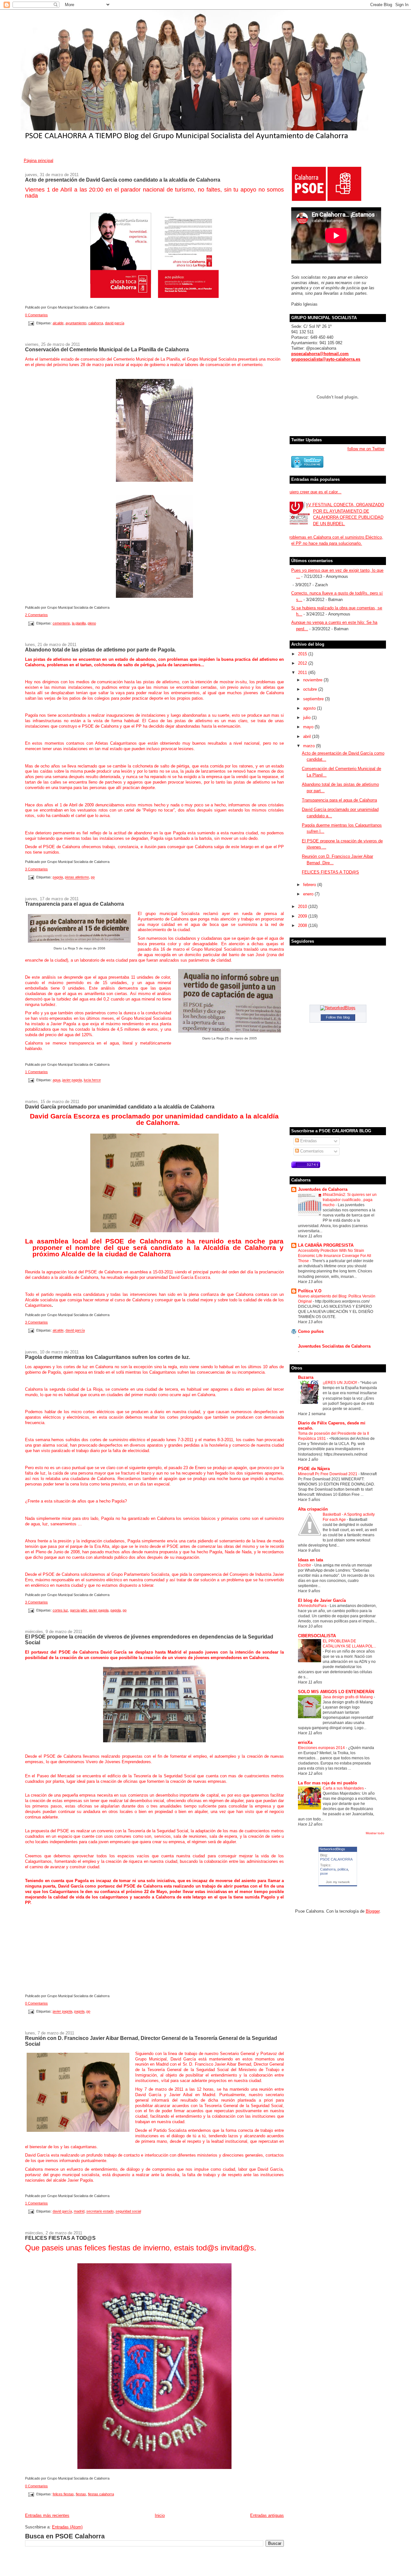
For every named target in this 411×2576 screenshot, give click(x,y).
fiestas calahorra (101, 2494)
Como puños (311, 1331)
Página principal (39, 161)
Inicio (160, 2515)
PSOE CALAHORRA (336, 1859)
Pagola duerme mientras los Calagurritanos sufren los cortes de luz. (108, 1357)
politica (343, 1869)
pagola (58, 877)
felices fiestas (63, 2494)
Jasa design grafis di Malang (348, 1697)
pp (93, 877)
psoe (324, 1873)
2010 (303, 907)
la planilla (79, 623)
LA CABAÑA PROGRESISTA (326, 1245)
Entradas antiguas (267, 2515)
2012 (303, 663)
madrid (79, 2212)
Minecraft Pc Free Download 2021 (328, 1474)
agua (57, 1080)
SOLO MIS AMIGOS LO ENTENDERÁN (336, 1692)
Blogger (373, 1911)
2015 (303, 654)
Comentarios (311, 1151)
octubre (311, 689)
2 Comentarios (36, 615)
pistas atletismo (77, 877)
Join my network (338, 1882)
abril (308, 736)
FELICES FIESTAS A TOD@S (60, 2238)
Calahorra (328, 1869)
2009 (303, 916)
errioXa (305, 1742)
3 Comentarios (36, 869)
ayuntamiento (76, 323)
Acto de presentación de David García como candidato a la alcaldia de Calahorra (123, 180)
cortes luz (60, 1610)
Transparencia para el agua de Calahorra (74, 904)
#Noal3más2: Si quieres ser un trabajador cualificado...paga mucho (350, 1200)
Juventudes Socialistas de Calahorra (334, 1346)
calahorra (96, 323)
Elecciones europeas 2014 (322, 1748)
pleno (92, 623)
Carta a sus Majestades (344, 1788)
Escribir (305, 1565)
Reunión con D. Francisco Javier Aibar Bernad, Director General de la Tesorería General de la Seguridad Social (151, 2041)
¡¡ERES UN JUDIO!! (340, 1383)
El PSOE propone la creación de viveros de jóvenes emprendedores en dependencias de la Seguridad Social (149, 1639)
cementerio (61, 623)
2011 (303, 673)
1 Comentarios (36, 1072)
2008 (303, 925)
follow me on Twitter (366, 449)
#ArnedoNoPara (313, 1606)
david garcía (115, 323)
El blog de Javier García (322, 1600)
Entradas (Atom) (67, 2527)
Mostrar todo (375, 1833)
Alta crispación (313, 1509)
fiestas (81, 2494)
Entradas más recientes (47, 2515)
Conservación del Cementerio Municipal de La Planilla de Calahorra (107, 349)
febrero (310, 885)
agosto (310, 708)
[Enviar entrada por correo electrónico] (31, 323)
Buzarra (306, 1377)
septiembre (314, 699)
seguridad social (128, 2212)
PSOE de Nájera (314, 1469)
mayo (309, 727)
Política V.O (310, 1291)
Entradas (308, 1141)
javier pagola (72, 1080)
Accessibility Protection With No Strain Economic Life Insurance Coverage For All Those (335, 1256)
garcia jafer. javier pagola (89, 1610)
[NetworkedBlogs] (338, 1008)
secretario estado (100, 2212)
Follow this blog (338, 1017)
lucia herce (92, 1080)
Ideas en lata (310, 1560)
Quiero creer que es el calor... (314, 492)
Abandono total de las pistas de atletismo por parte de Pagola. (101, 650)
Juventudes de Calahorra (323, 1189)
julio (307, 718)
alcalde (58, 323)
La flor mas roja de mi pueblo (328, 1783)
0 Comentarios (36, 315)
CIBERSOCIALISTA (317, 1636)
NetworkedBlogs (332, 1849)
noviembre (313, 680)
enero (309, 894)
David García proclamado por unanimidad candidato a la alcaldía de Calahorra (120, 1107)
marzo (310, 746)
